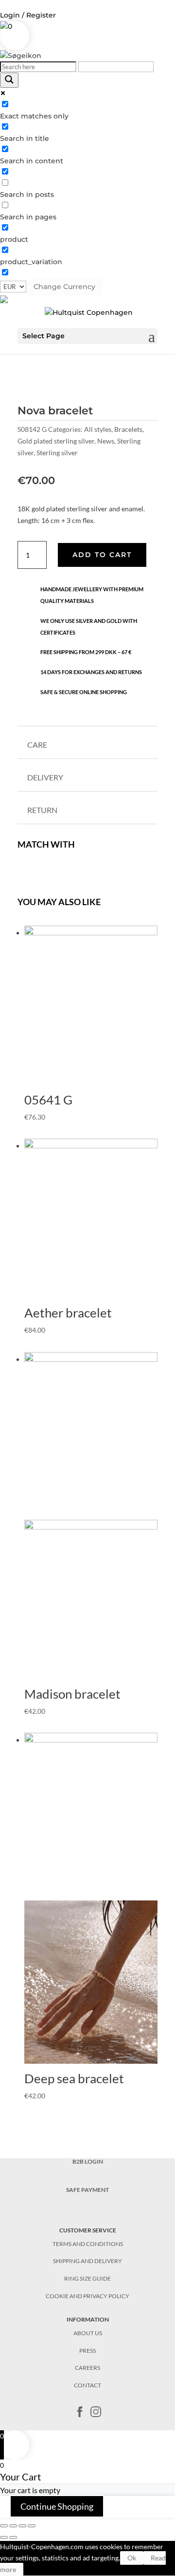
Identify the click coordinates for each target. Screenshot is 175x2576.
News (106, 441)
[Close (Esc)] (4, 2526)
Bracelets (128, 429)
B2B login (88, 2161)
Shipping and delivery (87, 2261)
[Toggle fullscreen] (22, 2526)
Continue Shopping (57, 2506)
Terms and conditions (88, 2244)
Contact (87, 2385)
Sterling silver (57, 453)
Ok (132, 2558)
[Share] (13, 2526)
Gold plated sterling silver (56, 441)
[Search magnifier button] (9, 80)
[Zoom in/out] (32, 2526)
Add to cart (102, 555)
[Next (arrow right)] (13, 2537)
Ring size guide (87, 2278)
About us (88, 2333)
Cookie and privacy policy (87, 2296)
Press (87, 2351)
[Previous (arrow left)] (4, 2537)
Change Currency (64, 287)
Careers (87, 2368)
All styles (98, 429)
